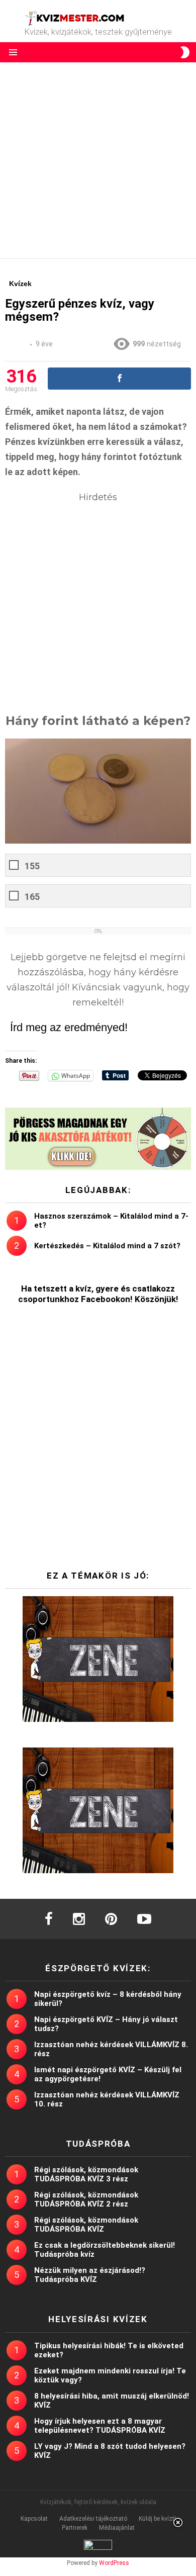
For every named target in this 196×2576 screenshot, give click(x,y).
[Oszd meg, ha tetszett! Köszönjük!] (119, 379)
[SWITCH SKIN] (185, 52)
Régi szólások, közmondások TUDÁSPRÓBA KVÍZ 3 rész (86, 2174)
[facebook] (49, 1919)
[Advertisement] (98, 160)
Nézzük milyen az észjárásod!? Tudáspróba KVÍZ (90, 2275)
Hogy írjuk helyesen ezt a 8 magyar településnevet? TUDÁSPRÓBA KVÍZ (100, 2426)
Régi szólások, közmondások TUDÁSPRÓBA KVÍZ (86, 2225)
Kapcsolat (34, 2519)
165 (32, 897)
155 (32, 866)
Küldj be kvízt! (157, 2519)
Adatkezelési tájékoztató (93, 2519)
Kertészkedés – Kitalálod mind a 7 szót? (107, 1246)
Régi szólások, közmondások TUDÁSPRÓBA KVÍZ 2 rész (86, 2199)
